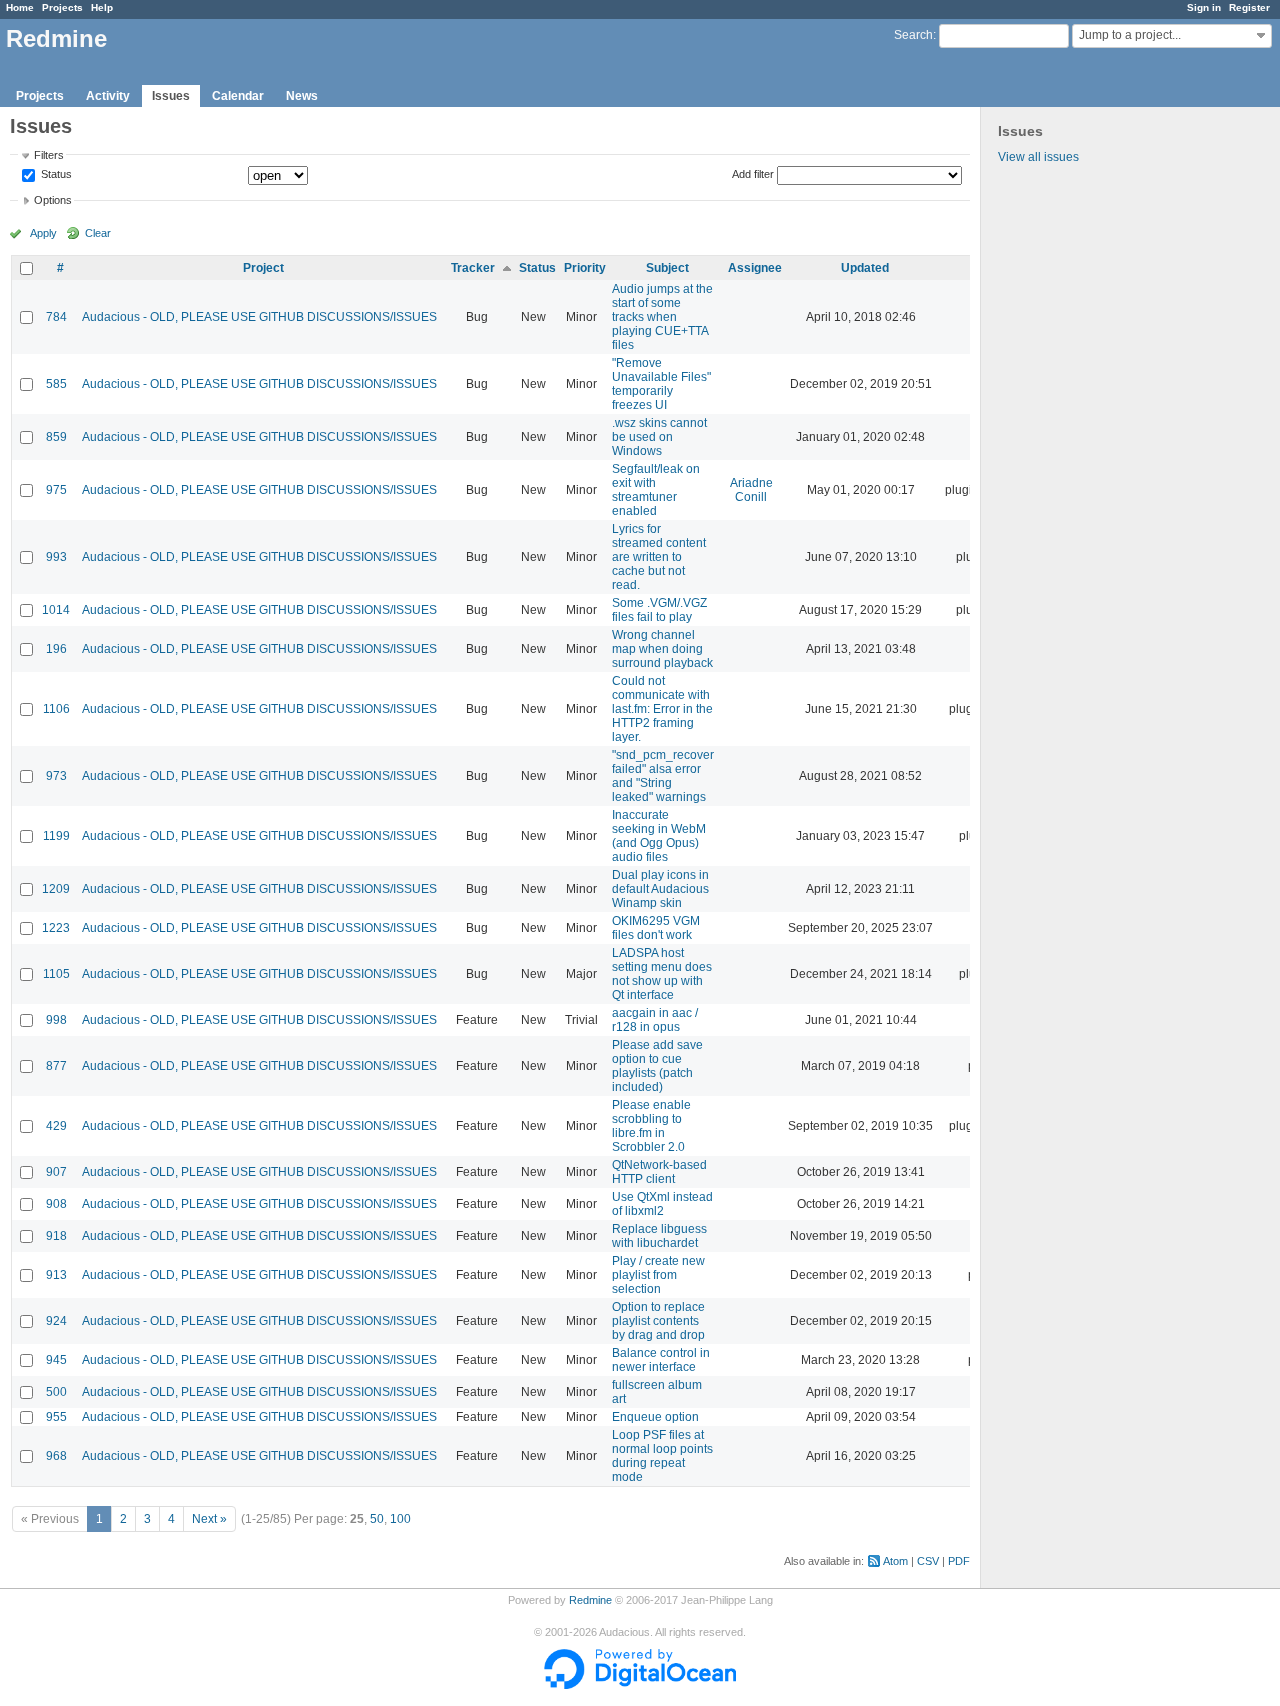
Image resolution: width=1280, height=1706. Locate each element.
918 (56, 1236)
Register (1249, 7)
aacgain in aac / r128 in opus (655, 1020)
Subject (667, 268)
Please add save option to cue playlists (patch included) (657, 1066)
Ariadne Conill (751, 490)
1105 (56, 974)
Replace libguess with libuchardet (659, 1236)
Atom (895, 1561)
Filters (49, 155)
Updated (865, 268)
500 (56, 1392)
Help (102, 7)
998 (56, 1020)
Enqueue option (655, 1417)
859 (56, 437)
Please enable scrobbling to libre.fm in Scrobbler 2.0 (651, 1126)
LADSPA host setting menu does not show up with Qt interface (662, 974)
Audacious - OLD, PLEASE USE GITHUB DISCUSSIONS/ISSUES (259, 317)
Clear (98, 233)
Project (263, 268)
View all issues (1038, 157)
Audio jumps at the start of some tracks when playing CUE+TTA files (662, 317)
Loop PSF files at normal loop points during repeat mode (662, 1456)
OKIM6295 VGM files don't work (656, 928)
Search (913, 35)
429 (56, 1126)
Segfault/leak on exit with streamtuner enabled (656, 490)
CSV (928, 1561)
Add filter (753, 174)
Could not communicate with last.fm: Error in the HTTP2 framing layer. (662, 709)
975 (56, 490)
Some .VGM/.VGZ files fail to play (659, 610)
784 (56, 317)
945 (56, 1360)
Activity (108, 96)
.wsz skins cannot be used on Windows (659, 437)
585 (56, 384)
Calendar (238, 96)
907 (56, 1172)
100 (400, 1519)
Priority (585, 268)
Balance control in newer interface (661, 1360)
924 (56, 1321)
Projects (62, 7)
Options (53, 200)
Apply (43, 233)
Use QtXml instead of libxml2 (662, 1204)
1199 (56, 836)
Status (55, 175)
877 (56, 1066)
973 (56, 776)
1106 (56, 709)
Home (20, 7)
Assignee (755, 268)
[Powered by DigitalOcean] (640, 1685)
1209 (56, 889)
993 (56, 557)
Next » (209, 1519)
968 (56, 1456)
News (302, 96)
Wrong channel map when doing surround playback (662, 649)
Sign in (1204, 7)
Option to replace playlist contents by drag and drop (658, 1321)
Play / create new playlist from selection (658, 1275)
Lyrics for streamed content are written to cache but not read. (659, 557)
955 (56, 1417)
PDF (959, 1561)
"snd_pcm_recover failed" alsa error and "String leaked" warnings (663, 776)
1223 (56, 928)
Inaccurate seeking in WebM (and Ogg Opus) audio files (659, 836)
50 (377, 1519)
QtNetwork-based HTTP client (659, 1172)
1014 (56, 610)
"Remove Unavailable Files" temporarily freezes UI (661, 384)
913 (56, 1275)
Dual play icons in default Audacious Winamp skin (660, 889)
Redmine (590, 1600)
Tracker (473, 268)
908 (56, 1204)
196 (56, 649)
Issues (171, 96)
